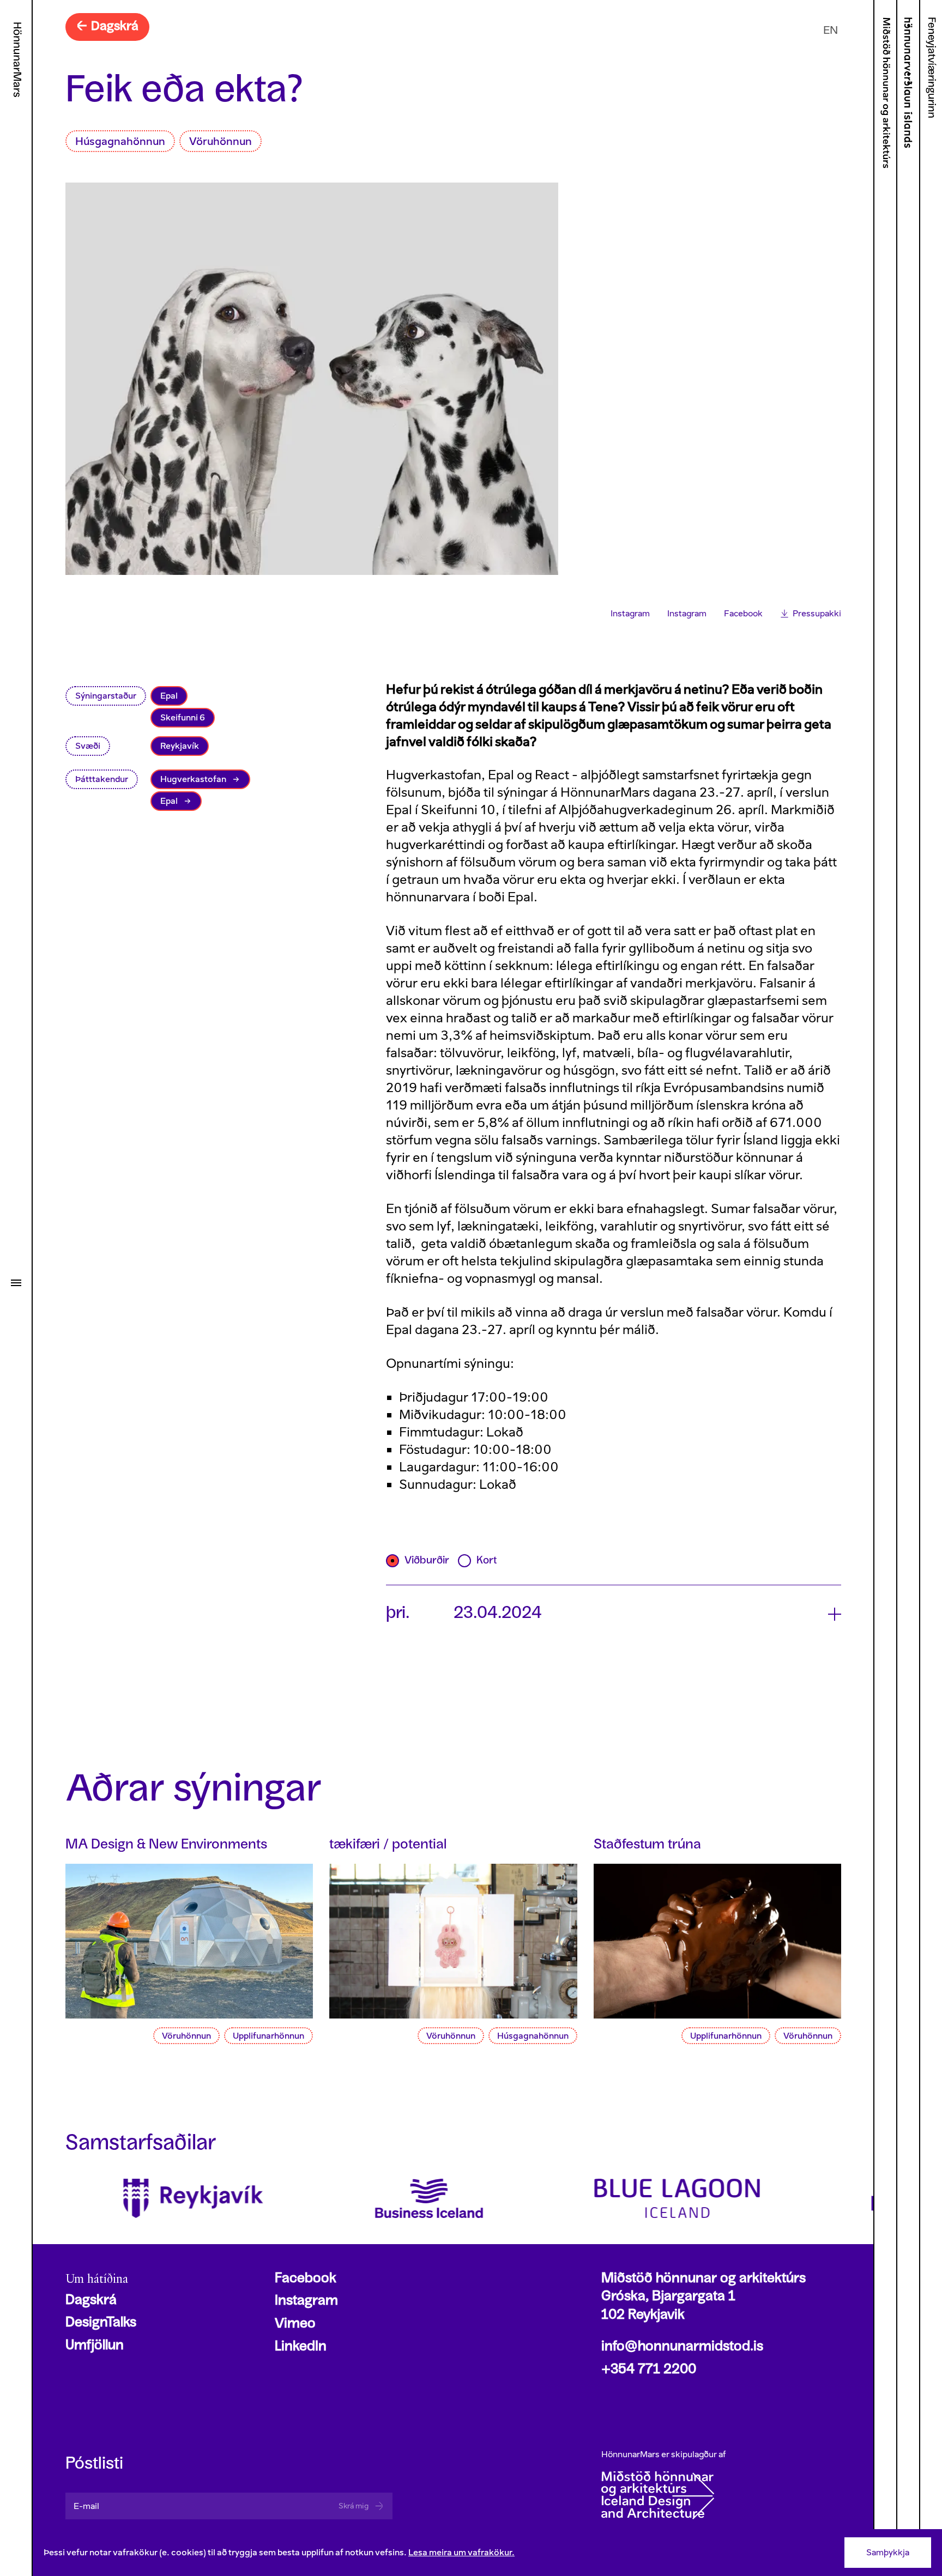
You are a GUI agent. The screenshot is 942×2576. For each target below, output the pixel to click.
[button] (614, 1614)
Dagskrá (91, 2301)
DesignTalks (101, 2323)
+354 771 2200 (649, 2370)
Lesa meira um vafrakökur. (461, 2552)
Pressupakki (817, 613)
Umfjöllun (95, 2346)
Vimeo (295, 2324)
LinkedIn (301, 2347)
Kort (487, 1561)
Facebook (743, 613)
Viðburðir (427, 1561)
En (831, 30)
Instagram (630, 613)
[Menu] (16, 1283)
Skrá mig (354, 2506)
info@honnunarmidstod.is (682, 2347)
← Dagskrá (107, 27)
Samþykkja (888, 2552)
